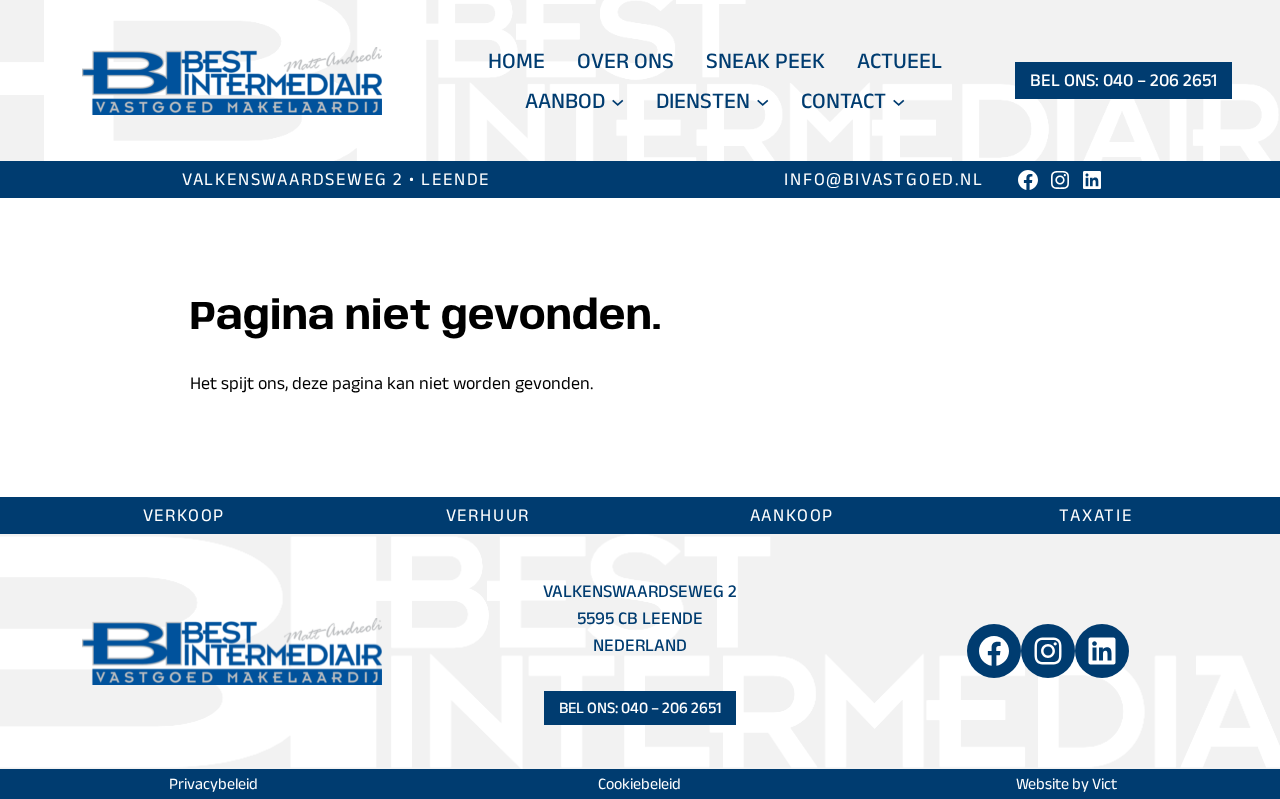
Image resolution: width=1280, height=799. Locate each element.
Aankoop (792, 515)
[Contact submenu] (898, 100)
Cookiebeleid (639, 783)
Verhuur (488, 515)
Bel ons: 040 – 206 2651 (1123, 80)
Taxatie (1096, 515)
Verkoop (184, 515)
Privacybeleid (213, 783)
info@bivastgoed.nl (883, 179)
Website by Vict (1066, 783)
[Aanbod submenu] (617, 100)
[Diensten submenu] (762, 100)
